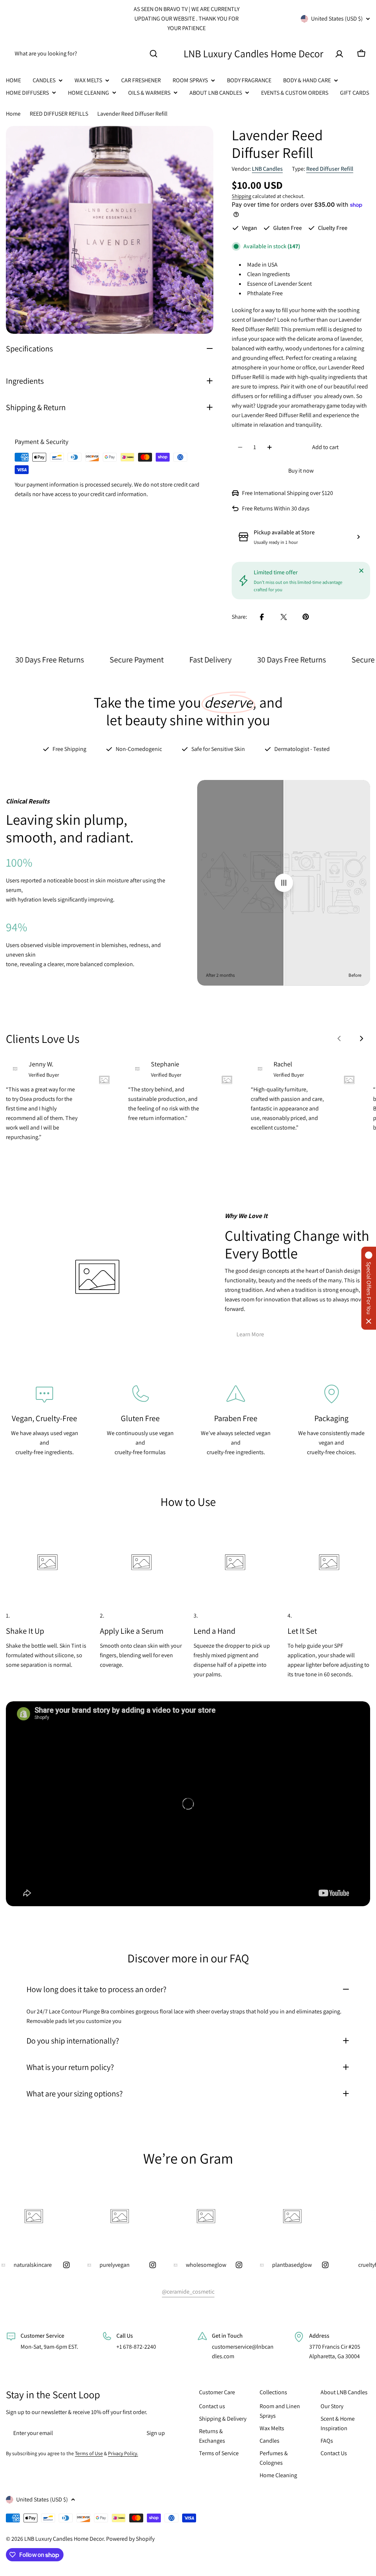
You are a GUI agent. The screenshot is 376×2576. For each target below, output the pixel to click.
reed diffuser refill (330, 169)
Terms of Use (89, 2453)
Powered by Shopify (130, 2539)
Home (13, 114)
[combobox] (85, 54)
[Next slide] (361, 1038)
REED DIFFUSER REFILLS (59, 114)
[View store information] (358, 537)
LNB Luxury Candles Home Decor (254, 53)
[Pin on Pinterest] (306, 617)
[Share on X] (284, 617)
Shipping (241, 196)
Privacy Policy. (123, 2453)
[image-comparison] (284, 883)
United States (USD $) (337, 19)
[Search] (153, 54)
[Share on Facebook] (262, 617)
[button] (369, 1288)
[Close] (361, 571)
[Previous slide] (339, 1038)
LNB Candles (267, 169)
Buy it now (301, 471)
